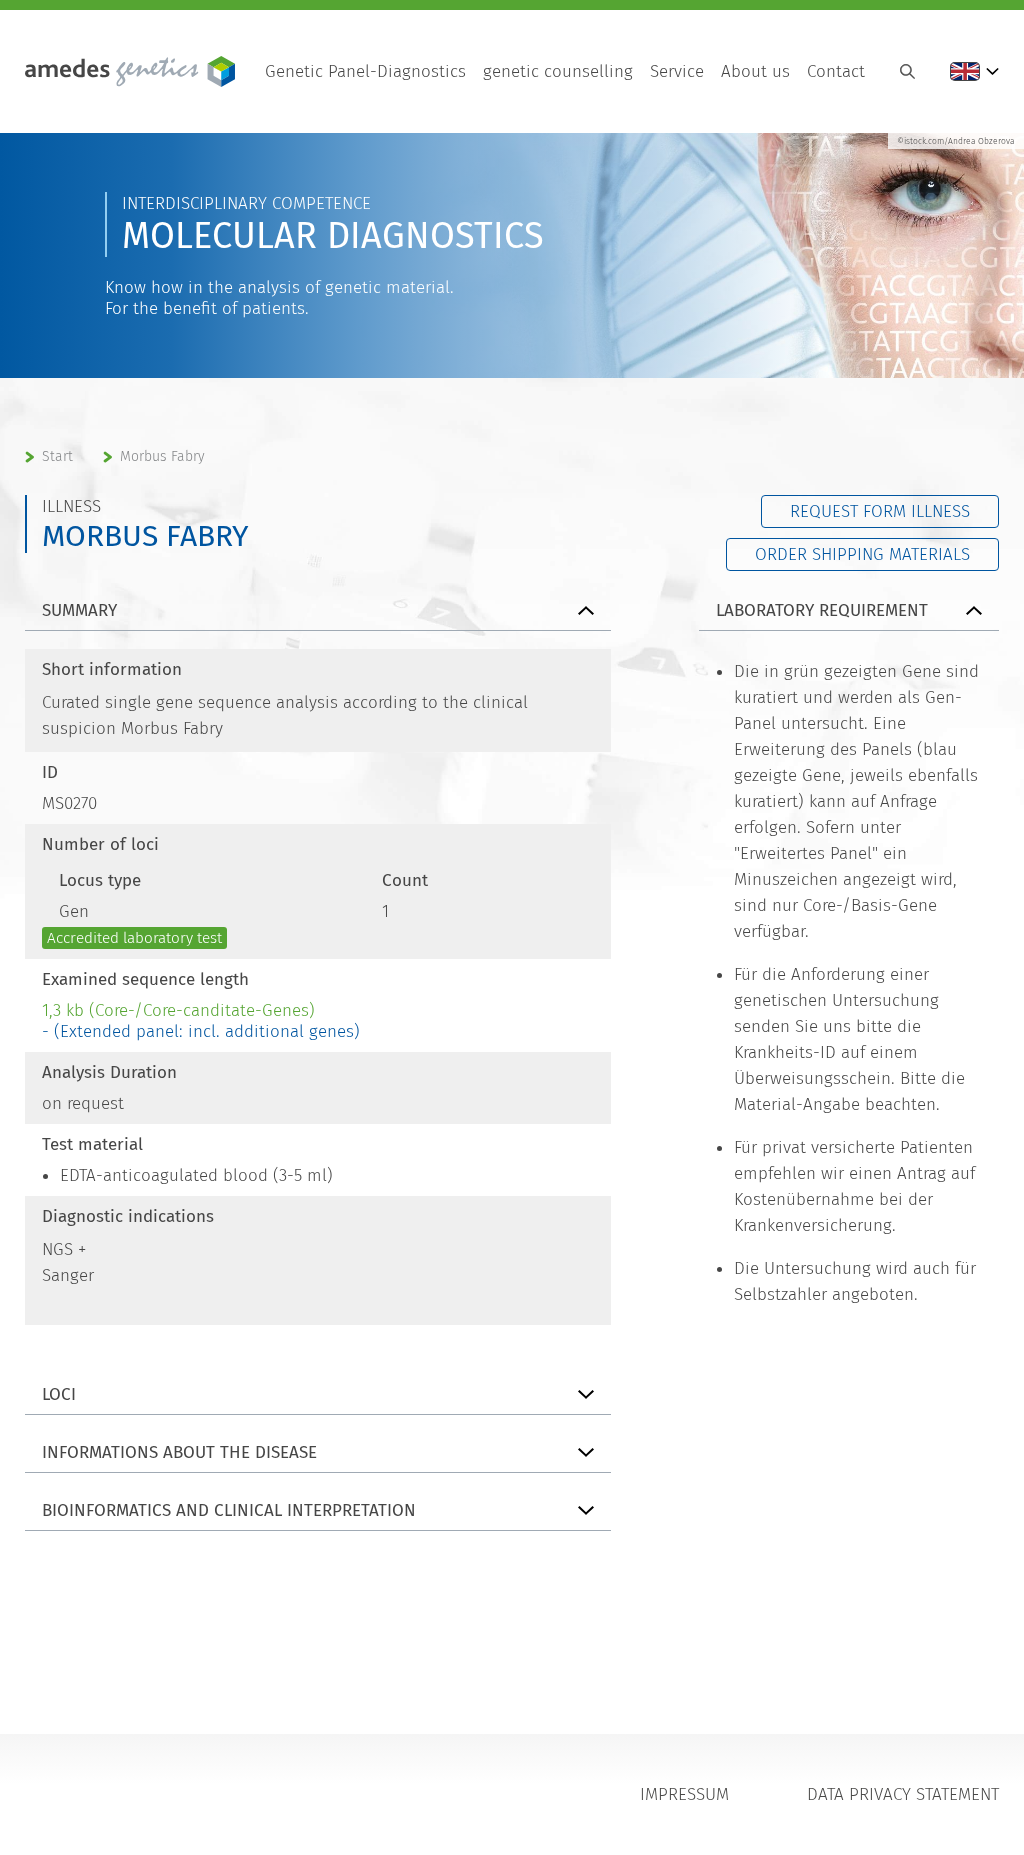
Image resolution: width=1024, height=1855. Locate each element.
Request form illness (880, 511)
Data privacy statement (903, 1794)
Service (677, 71)
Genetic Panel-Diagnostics (365, 71)
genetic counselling (558, 71)
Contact (836, 71)
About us (755, 71)
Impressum (684, 1794)
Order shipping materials (862, 554)
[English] (974, 71)
